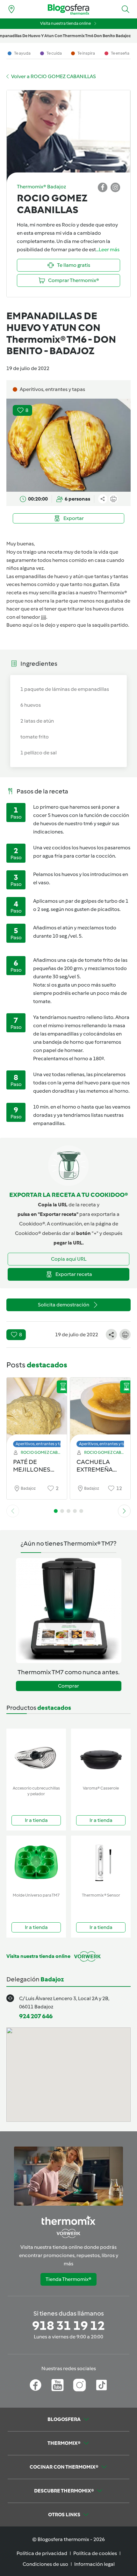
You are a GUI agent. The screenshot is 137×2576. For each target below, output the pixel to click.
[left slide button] (13, 1511)
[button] (126, 9)
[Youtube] (58, 2385)
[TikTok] (101, 2385)
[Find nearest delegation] (11, 9)
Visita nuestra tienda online (65, 23)
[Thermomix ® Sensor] (101, 1863)
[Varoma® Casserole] (101, 1756)
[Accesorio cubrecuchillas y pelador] (36, 1756)
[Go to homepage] (68, 9)
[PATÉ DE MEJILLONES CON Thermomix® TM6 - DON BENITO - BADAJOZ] (37, 1411)
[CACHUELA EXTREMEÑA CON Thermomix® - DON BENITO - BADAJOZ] (100, 1411)
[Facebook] (36, 2385)
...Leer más (108, 250)
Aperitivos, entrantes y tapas (42, 1444)
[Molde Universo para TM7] (36, 1863)
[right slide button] (124, 1511)
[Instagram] (79, 2385)
